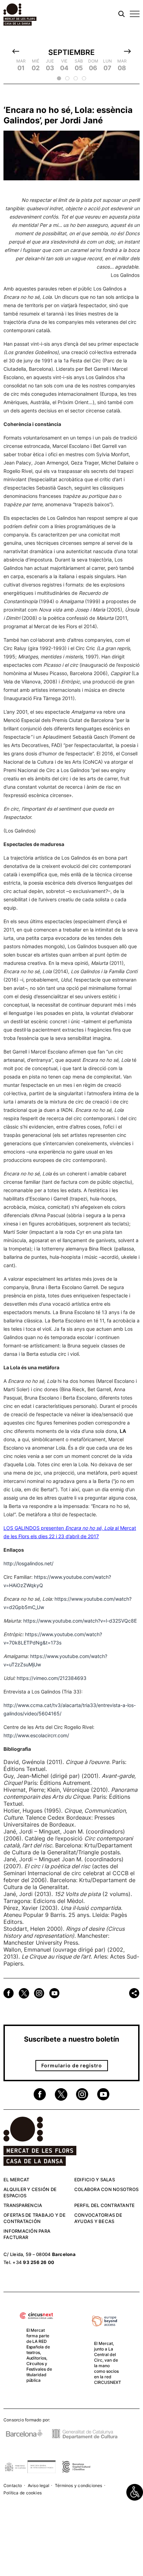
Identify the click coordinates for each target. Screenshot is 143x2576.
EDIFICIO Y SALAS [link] (95, 2180)
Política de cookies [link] (23, 2493)
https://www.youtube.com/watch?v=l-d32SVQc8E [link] (80, 1621)
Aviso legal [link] (39, 2485)
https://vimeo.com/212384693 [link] (52, 1678)
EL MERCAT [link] (16, 2180)
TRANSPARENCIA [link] (23, 2205)
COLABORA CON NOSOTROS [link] (106, 2189)
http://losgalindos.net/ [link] (28, 1563)
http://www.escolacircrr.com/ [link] (36, 1735)
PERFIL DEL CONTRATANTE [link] (105, 2205)
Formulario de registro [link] (72, 2065)
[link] (135, 2492)
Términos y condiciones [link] (79, 2485)
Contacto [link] (13, 2485)
